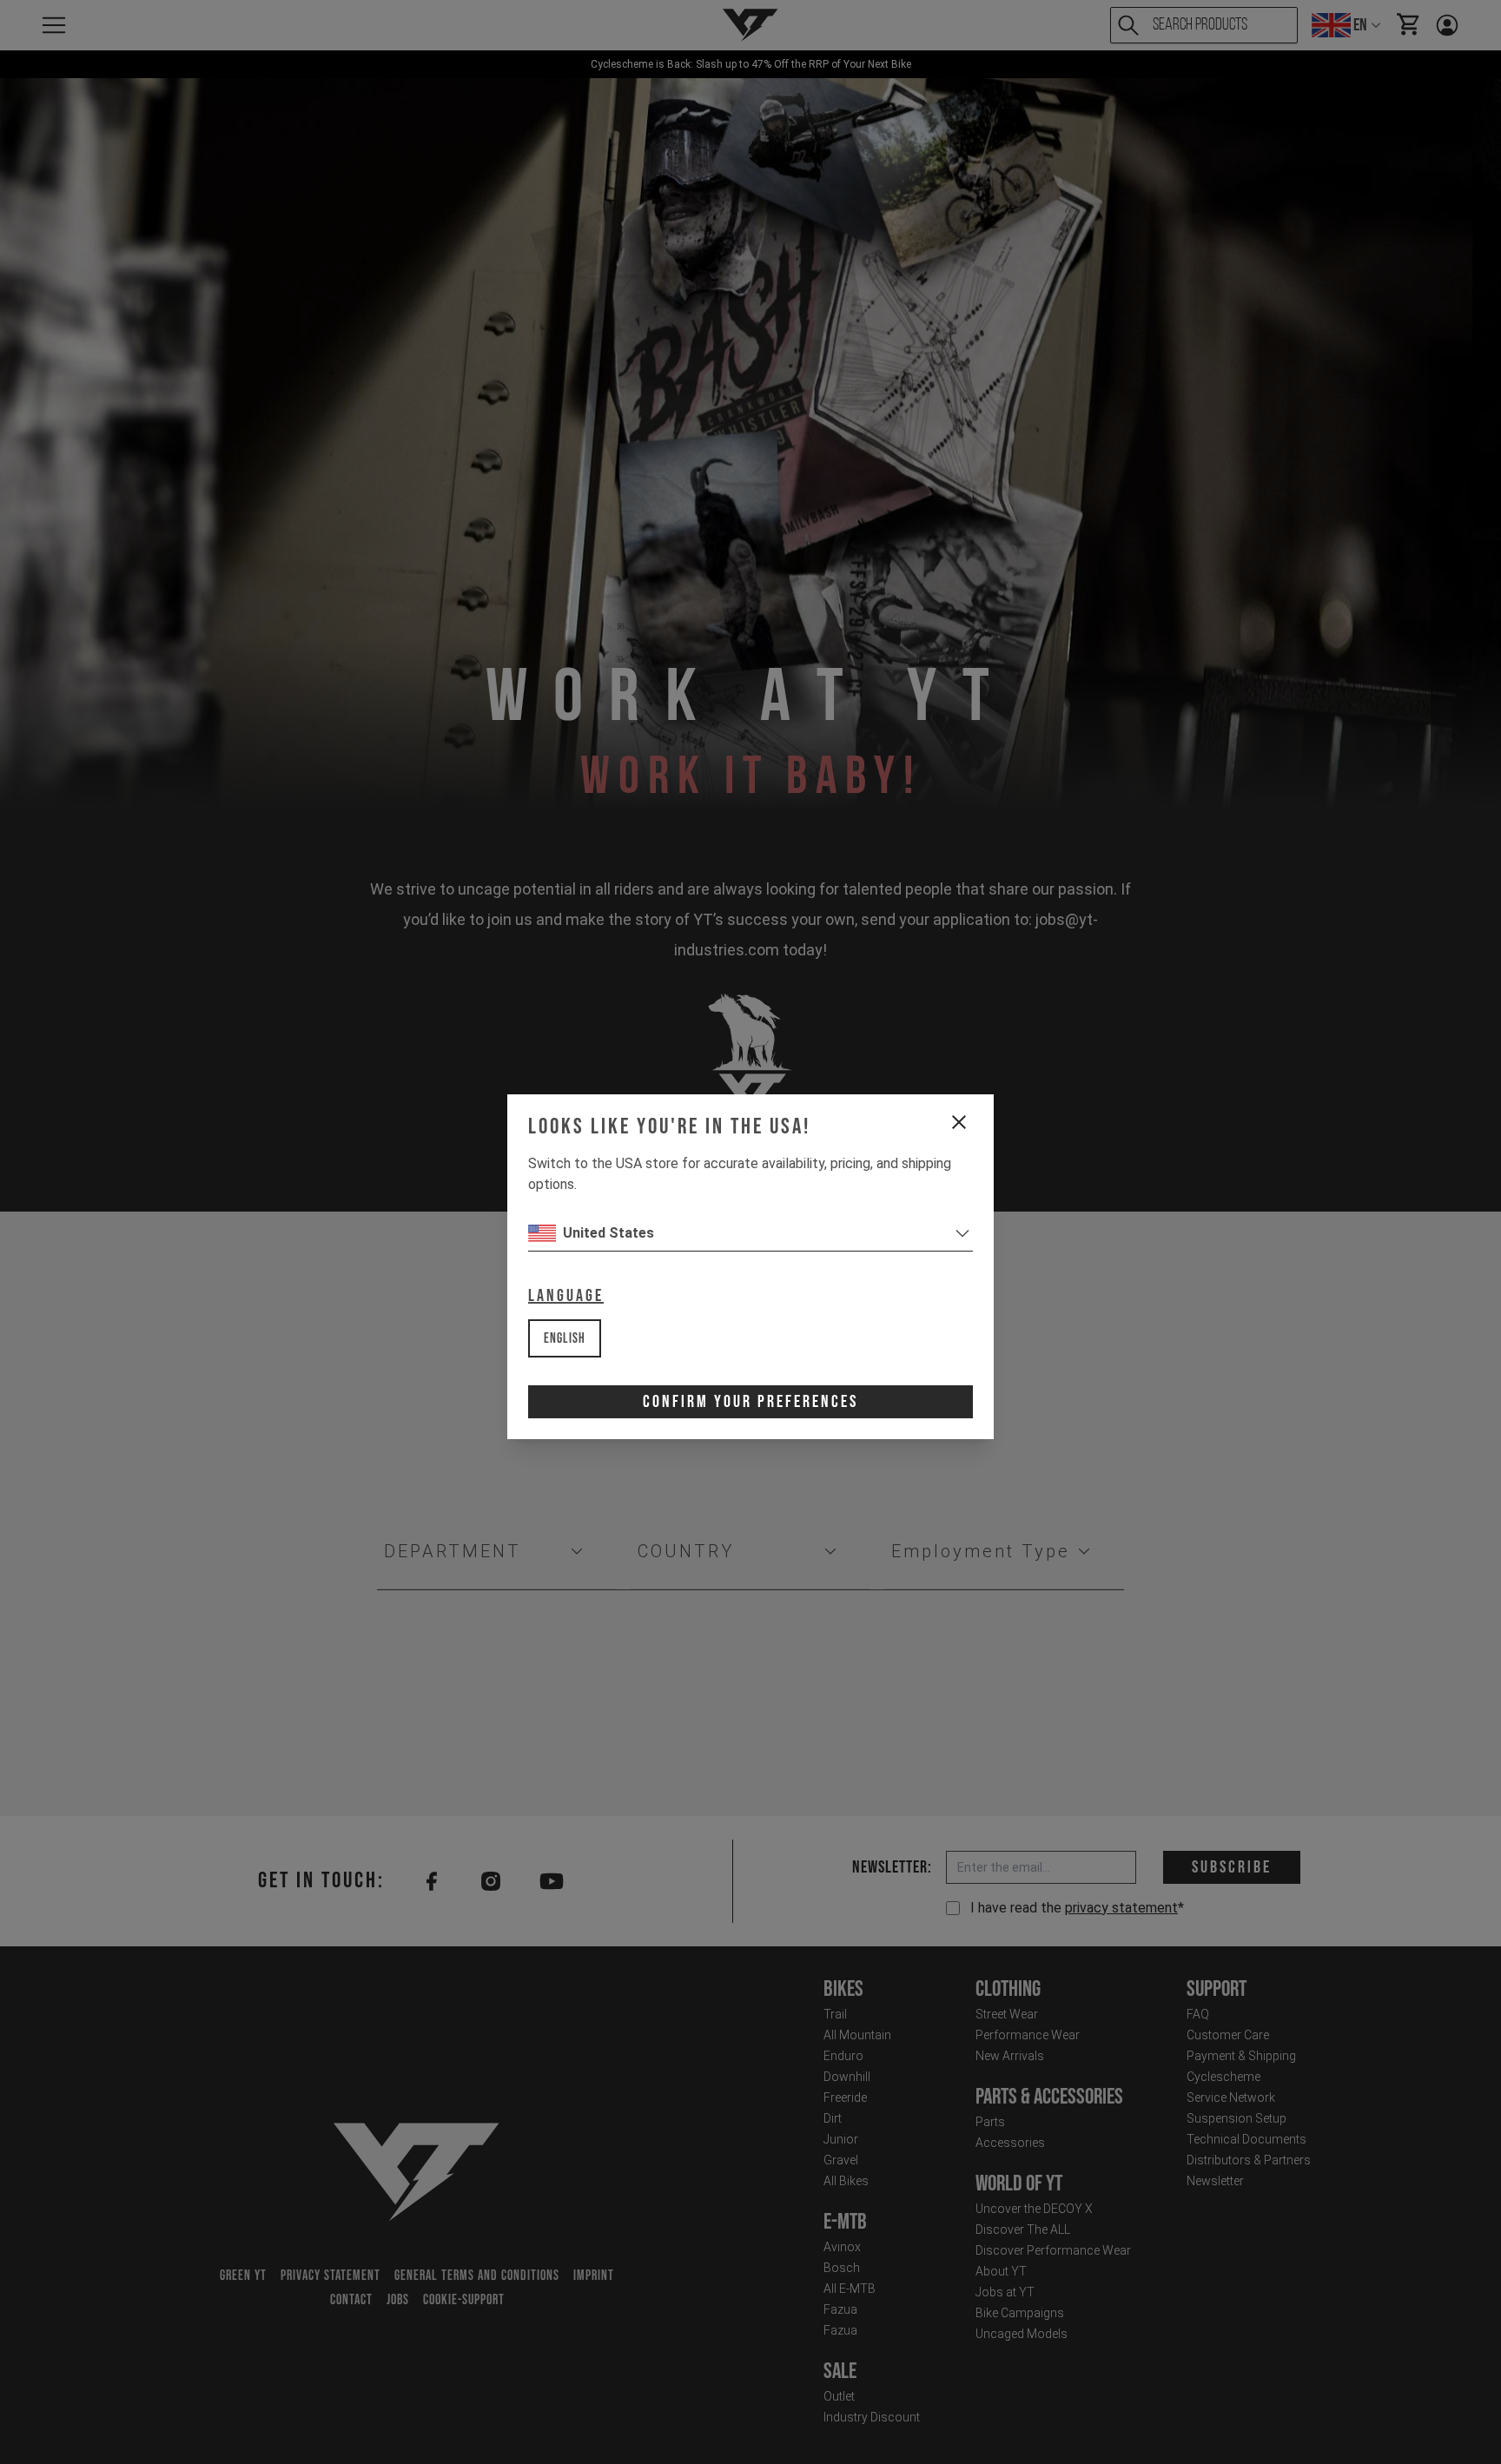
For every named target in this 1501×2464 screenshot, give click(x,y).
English (565, 1339)
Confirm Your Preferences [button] (750, 1402)
